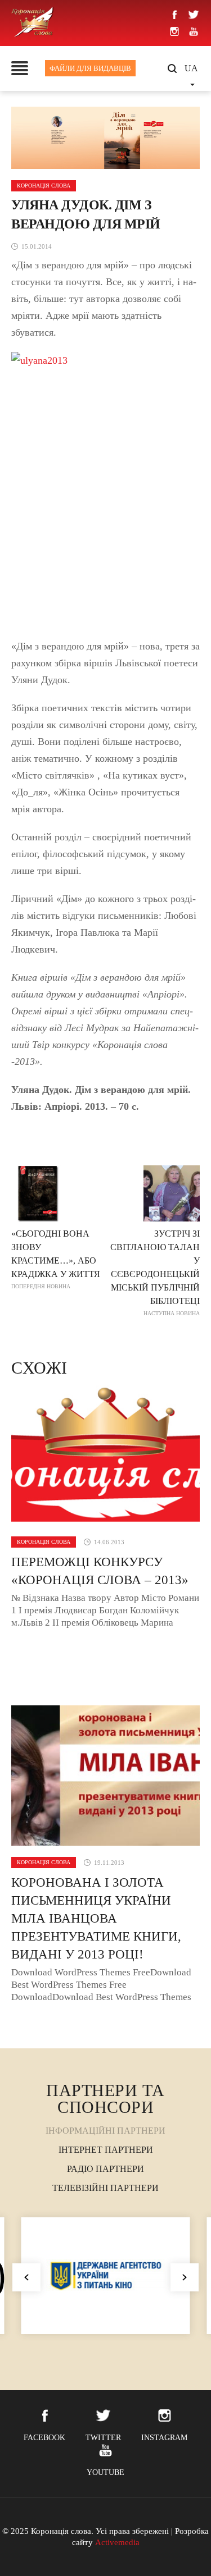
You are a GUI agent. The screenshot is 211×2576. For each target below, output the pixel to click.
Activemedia (117, 2542)
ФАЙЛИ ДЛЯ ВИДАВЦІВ (90, 68)
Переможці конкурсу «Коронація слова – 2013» (100, 1571)
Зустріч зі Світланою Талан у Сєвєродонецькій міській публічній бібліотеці (155, 1273)
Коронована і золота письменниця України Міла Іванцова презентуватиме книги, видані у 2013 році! (96, 1918)
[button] (185, 2277)
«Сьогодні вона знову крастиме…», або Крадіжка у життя (56, 1259)
